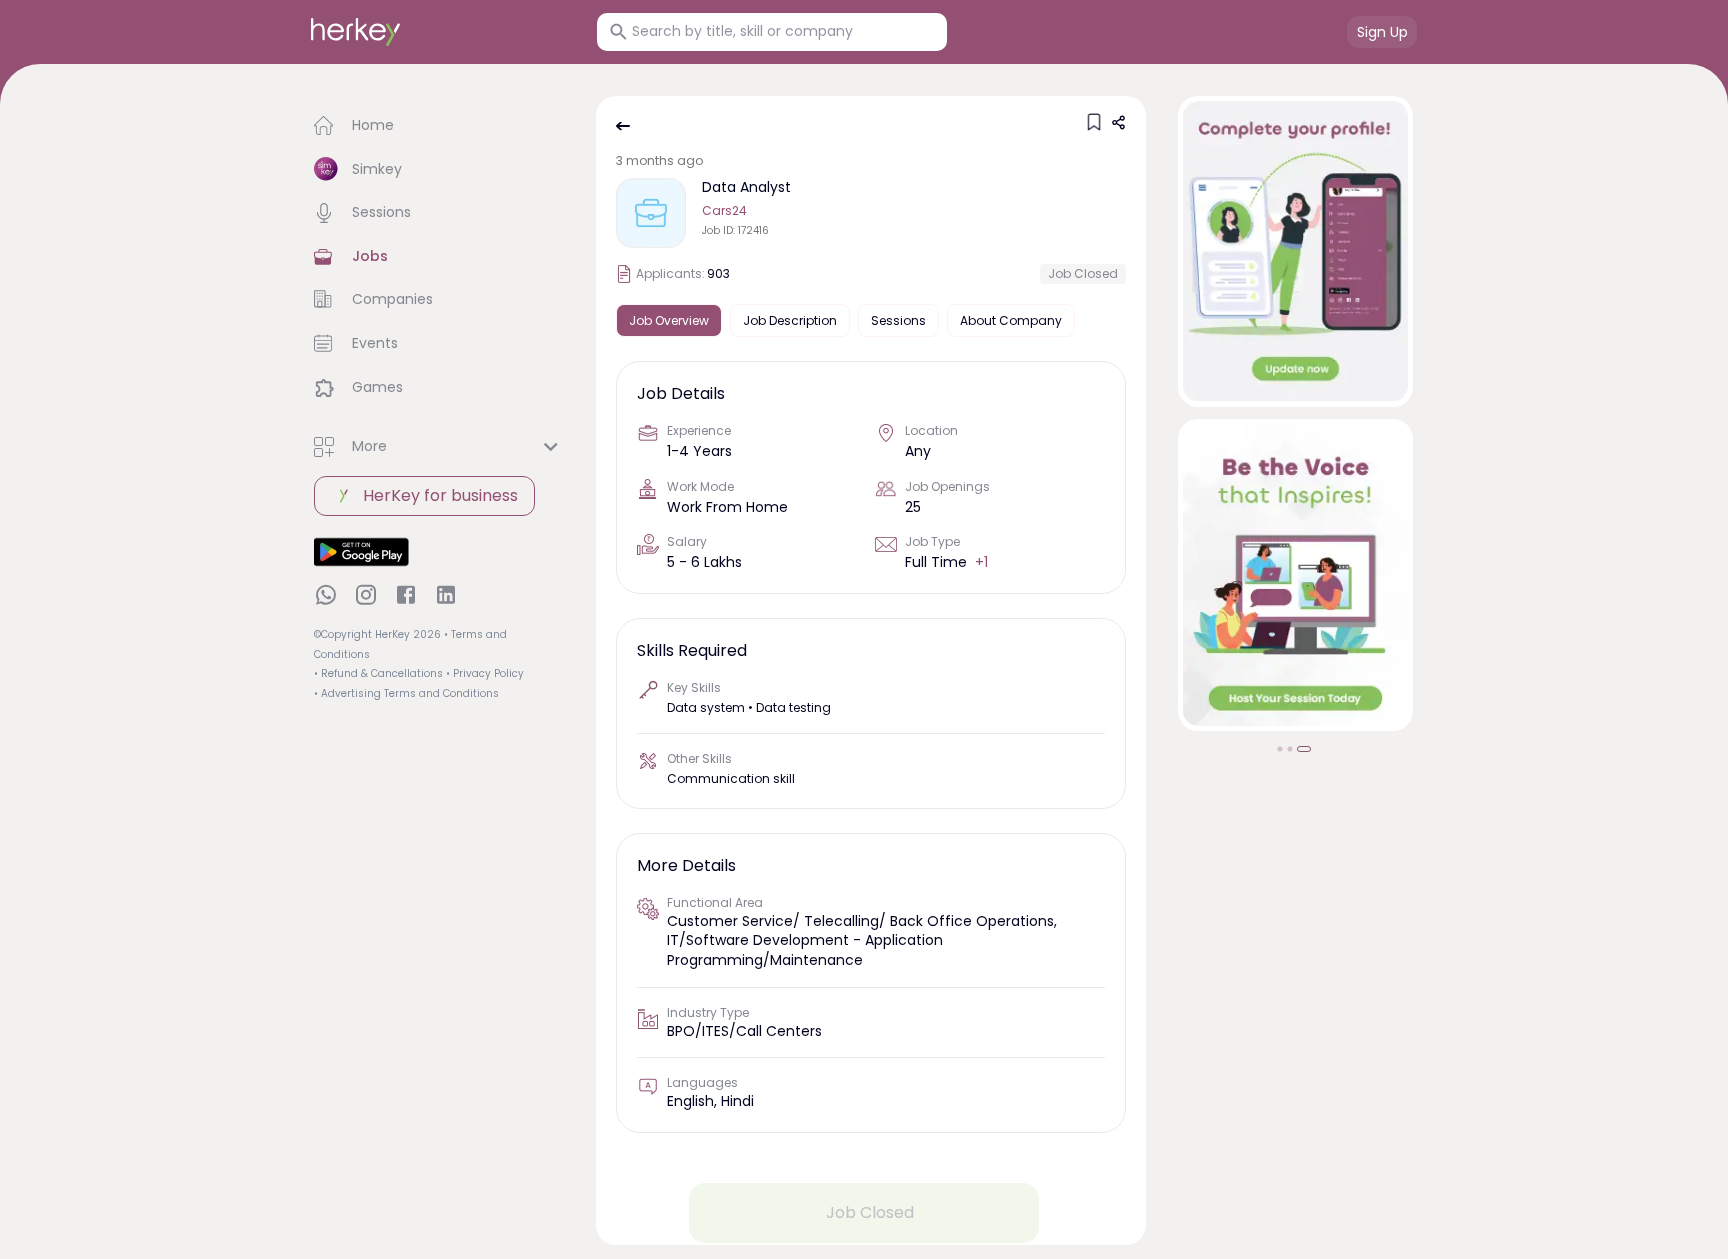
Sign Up (1382, 32)
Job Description (790, 320)
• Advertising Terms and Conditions (406, 693)
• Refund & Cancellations (378, 673)
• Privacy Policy (485, 673)
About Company (1011, 320)
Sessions (898, 320)
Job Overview (669, 320)
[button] (439, 126)
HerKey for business (440, 495)
